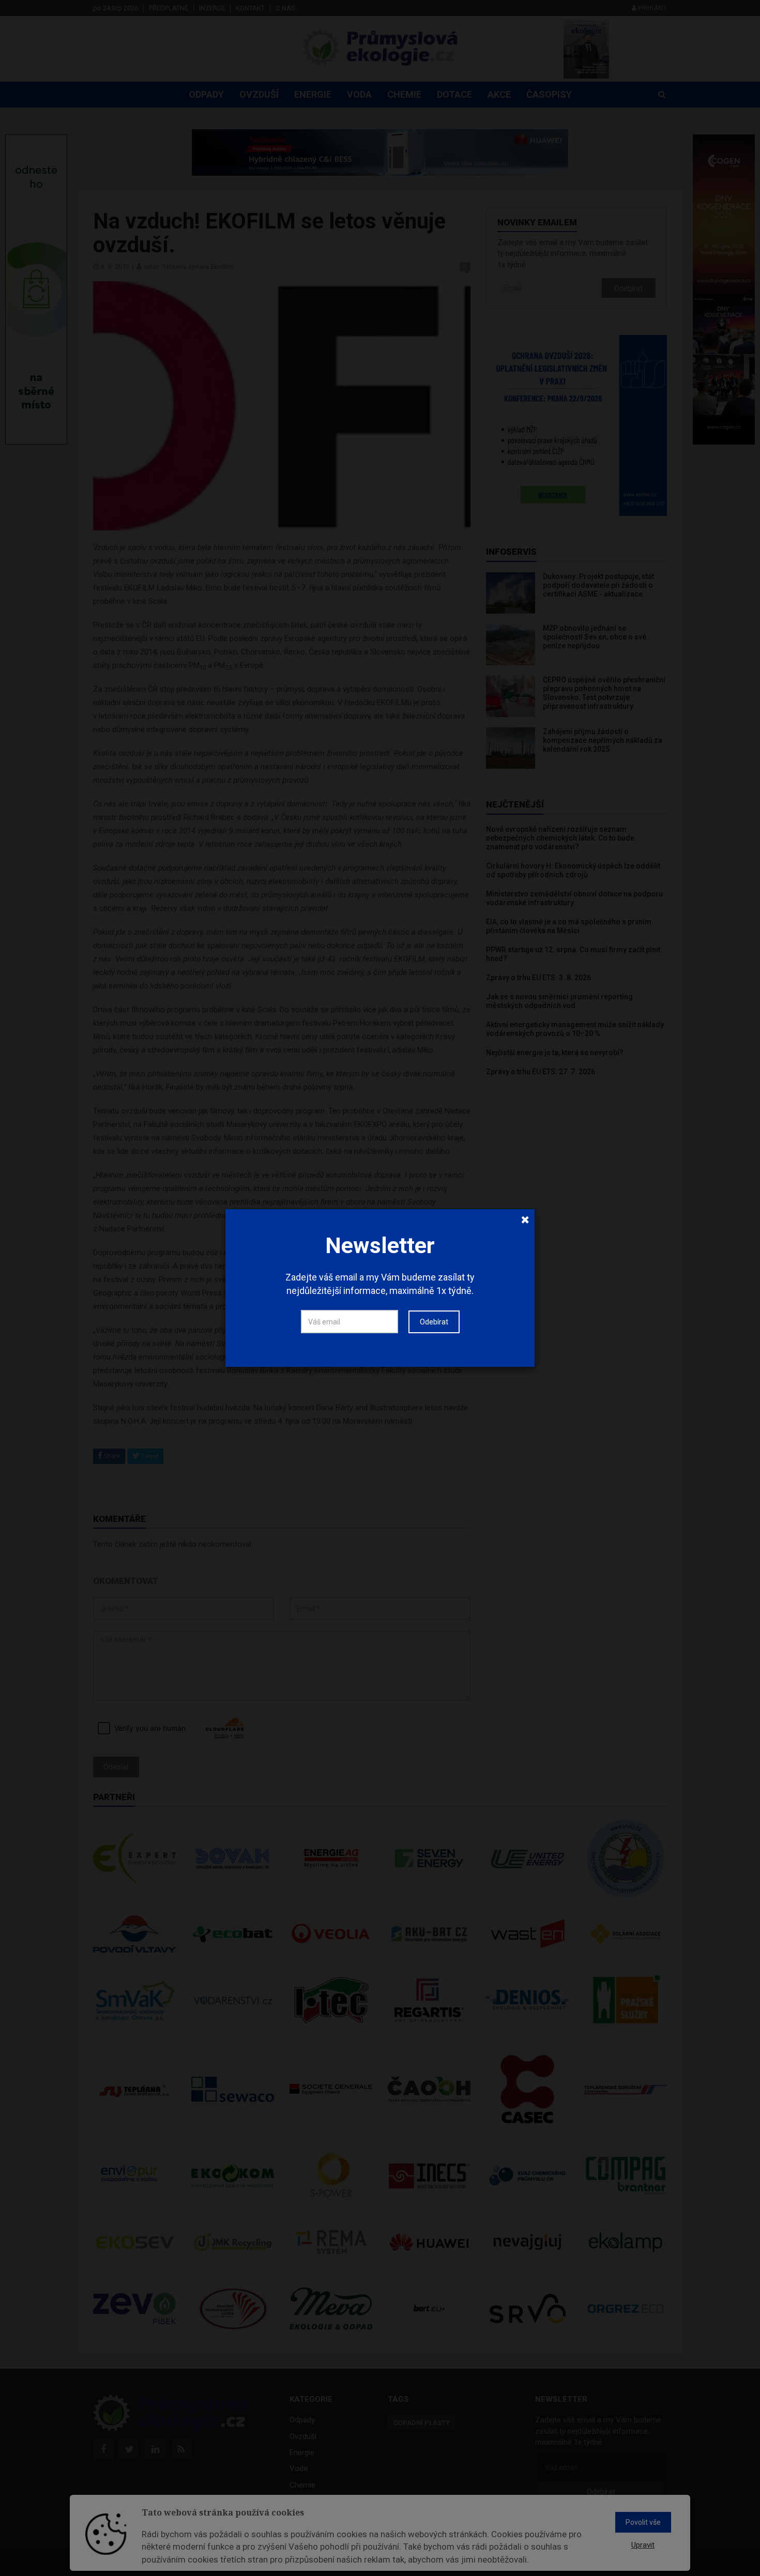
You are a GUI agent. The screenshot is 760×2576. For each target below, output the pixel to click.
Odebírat (434, 1322)
